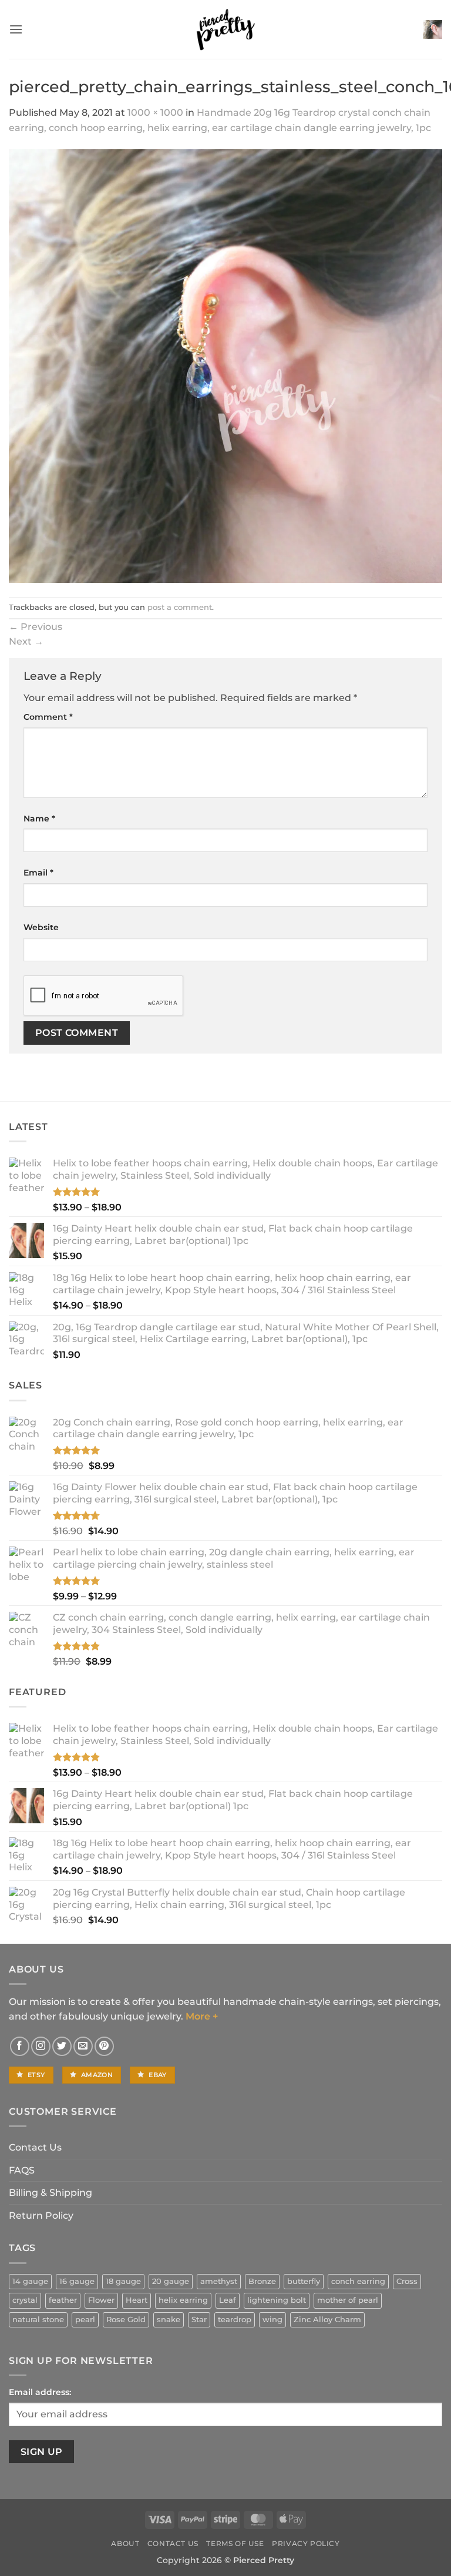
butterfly (304, 2281)
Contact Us (35, 2147)
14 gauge (30, 2281)
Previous (36, 627)
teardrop (235, 2320)
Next (26, 641)
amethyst (219, 2281)
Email (38, 873)
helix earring (183, 2300)
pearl (85, 2320)
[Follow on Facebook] (20, 2046)
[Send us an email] (83, 2046)
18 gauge (123, 2281)
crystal (25, 2300)
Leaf (228, 2300)
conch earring (358, 2281)
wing (272, 2320)
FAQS (22, 2170)
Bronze (262, 2281)
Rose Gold (126, 2320)
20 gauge (171, 2281)
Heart (137, 2300)
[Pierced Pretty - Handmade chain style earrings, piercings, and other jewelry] (225, 29)
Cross (407, 2281)
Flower (101, 2300)
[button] (16, 29)
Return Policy (41, 2216)
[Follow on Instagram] (41, 2046)
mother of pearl (348, 2300)
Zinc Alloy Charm (327, 2320)
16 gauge (77, 2281)
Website (41, 927)
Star (199, 2320)
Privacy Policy (306, 2543)
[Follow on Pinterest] (104, 2046)
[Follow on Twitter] (62, 2046)
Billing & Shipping (51, 2193)
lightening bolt (277, 2300)
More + (202, 2016)
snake (169, 2320)
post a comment (180, 607)
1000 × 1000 (155, 113)
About (125, 2543)
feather (63, 2300)
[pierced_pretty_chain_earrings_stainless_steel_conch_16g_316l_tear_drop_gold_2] (225, 365)
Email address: (40, 2392)
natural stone (38, 2320)
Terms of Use (235, 2543)
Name (39, 819)
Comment (48, 717)
